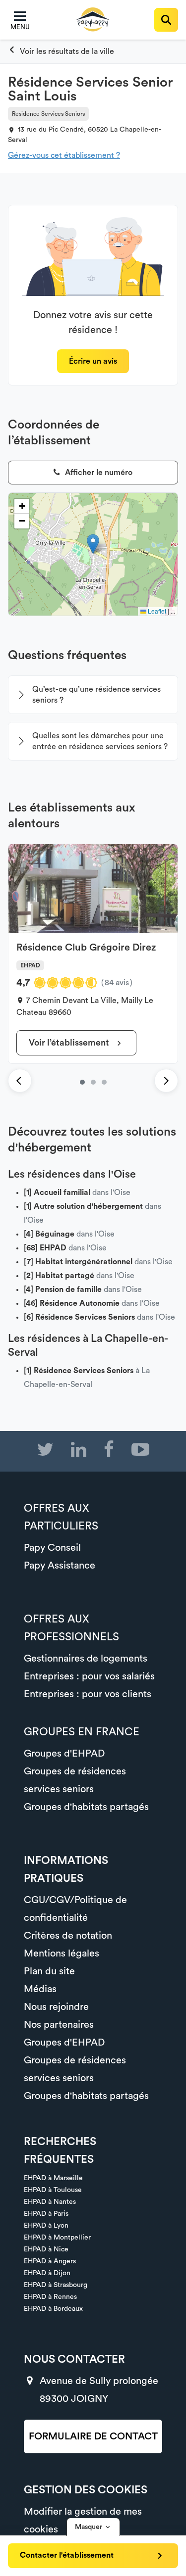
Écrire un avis (93, 361)
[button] (93, 544)
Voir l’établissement (70, 1043)
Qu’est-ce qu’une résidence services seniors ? (96, 695)
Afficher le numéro (98, 473)
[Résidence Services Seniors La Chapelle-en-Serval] (61, 51)
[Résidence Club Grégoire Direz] (82, 1082)
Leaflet (156, 611)
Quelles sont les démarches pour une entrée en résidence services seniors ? (100, 741)
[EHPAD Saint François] (93, 1082)
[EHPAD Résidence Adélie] (104, 1082)
